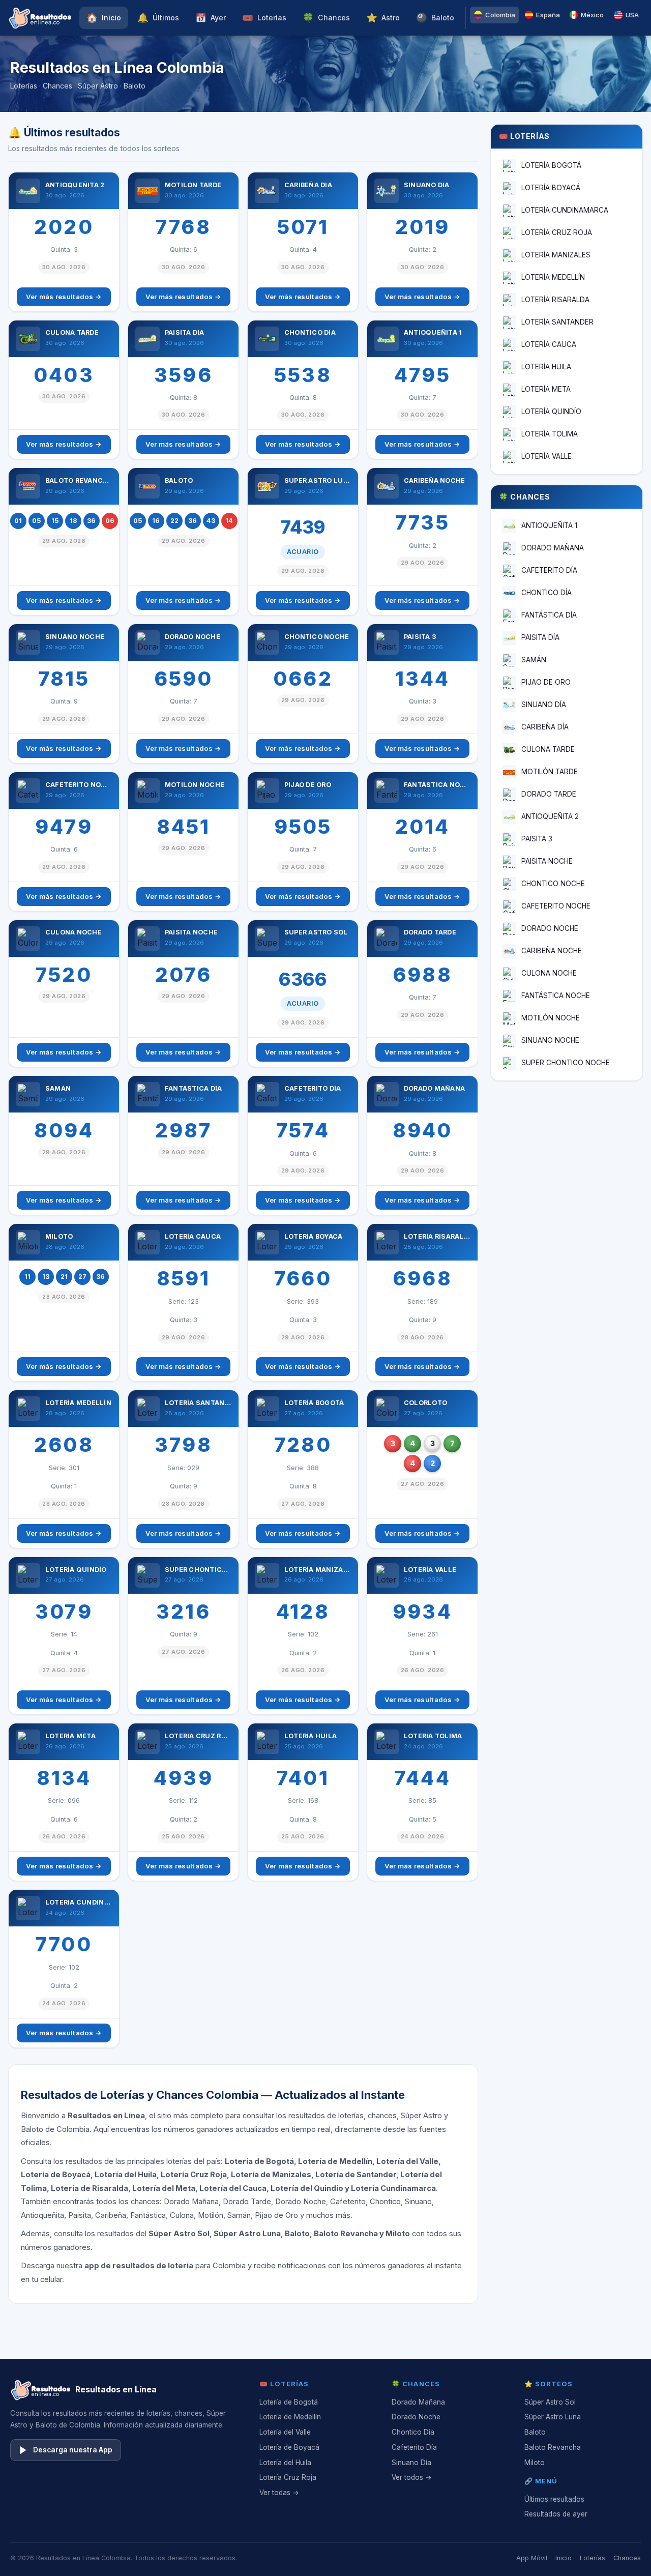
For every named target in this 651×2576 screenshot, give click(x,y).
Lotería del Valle (285, 2432)
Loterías (264, 18)
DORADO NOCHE (550, 928)
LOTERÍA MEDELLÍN (553, 277)
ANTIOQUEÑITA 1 (549, 525)
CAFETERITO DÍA (549, 570)
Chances (326, 18)
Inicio (104, 18)
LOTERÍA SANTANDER (557, 322)
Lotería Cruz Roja (288, 2477)
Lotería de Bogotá (289, 2402)
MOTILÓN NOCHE (551, 1018)
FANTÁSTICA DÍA (549, 615)
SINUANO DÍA (544, 705)
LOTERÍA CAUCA (549, 344)
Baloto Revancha (553, 2447)
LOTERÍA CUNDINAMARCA (565, 210)
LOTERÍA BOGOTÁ (551, 165)
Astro (383, 18)
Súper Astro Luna (553, 2417)
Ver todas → (279, 2493)
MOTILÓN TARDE (550, 772)
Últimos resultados (554, 2499)
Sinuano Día (411, 2463)
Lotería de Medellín (290, 2417)
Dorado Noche (416, 2417)
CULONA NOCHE (549, 973)
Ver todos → (412, 2477)
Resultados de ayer (556, 2514)
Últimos (158, 18)
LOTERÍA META (546, 389)
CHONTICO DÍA (546, 593)
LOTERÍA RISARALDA (555, 300)
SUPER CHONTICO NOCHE (566, 1063)
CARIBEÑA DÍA (545, 727)
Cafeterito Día (414, 2447)
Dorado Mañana (418, 2402)
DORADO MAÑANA (553, 548)
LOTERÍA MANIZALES (556, 255)
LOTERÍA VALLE (546, 456)
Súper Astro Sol (550, 2402)
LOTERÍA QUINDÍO (551, 412)
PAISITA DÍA (540, 637)
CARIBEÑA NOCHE (552, 951)
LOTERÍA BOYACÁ (551, 188)
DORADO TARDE (549, 794)
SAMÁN (534, 660)
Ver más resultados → (64, 297)
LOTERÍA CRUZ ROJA (557, 232)
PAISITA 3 (537, 839)
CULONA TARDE (548, 749)
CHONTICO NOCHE (553, 884)
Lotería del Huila (285, 2463)
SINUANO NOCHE (550, 1040)
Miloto (535, 2463)
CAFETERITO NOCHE (556, 906)
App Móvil (532, 2558)
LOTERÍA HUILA (546, 367)
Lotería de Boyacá (289, 2447)
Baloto (435, 18)
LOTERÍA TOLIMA (550, 434)
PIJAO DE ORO (546, 682)
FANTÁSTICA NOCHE (556, 996)
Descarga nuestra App (73, 2450)
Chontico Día (413, 2432)
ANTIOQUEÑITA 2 (550, 816)
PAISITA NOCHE (547, 861)
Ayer (211, 18)
